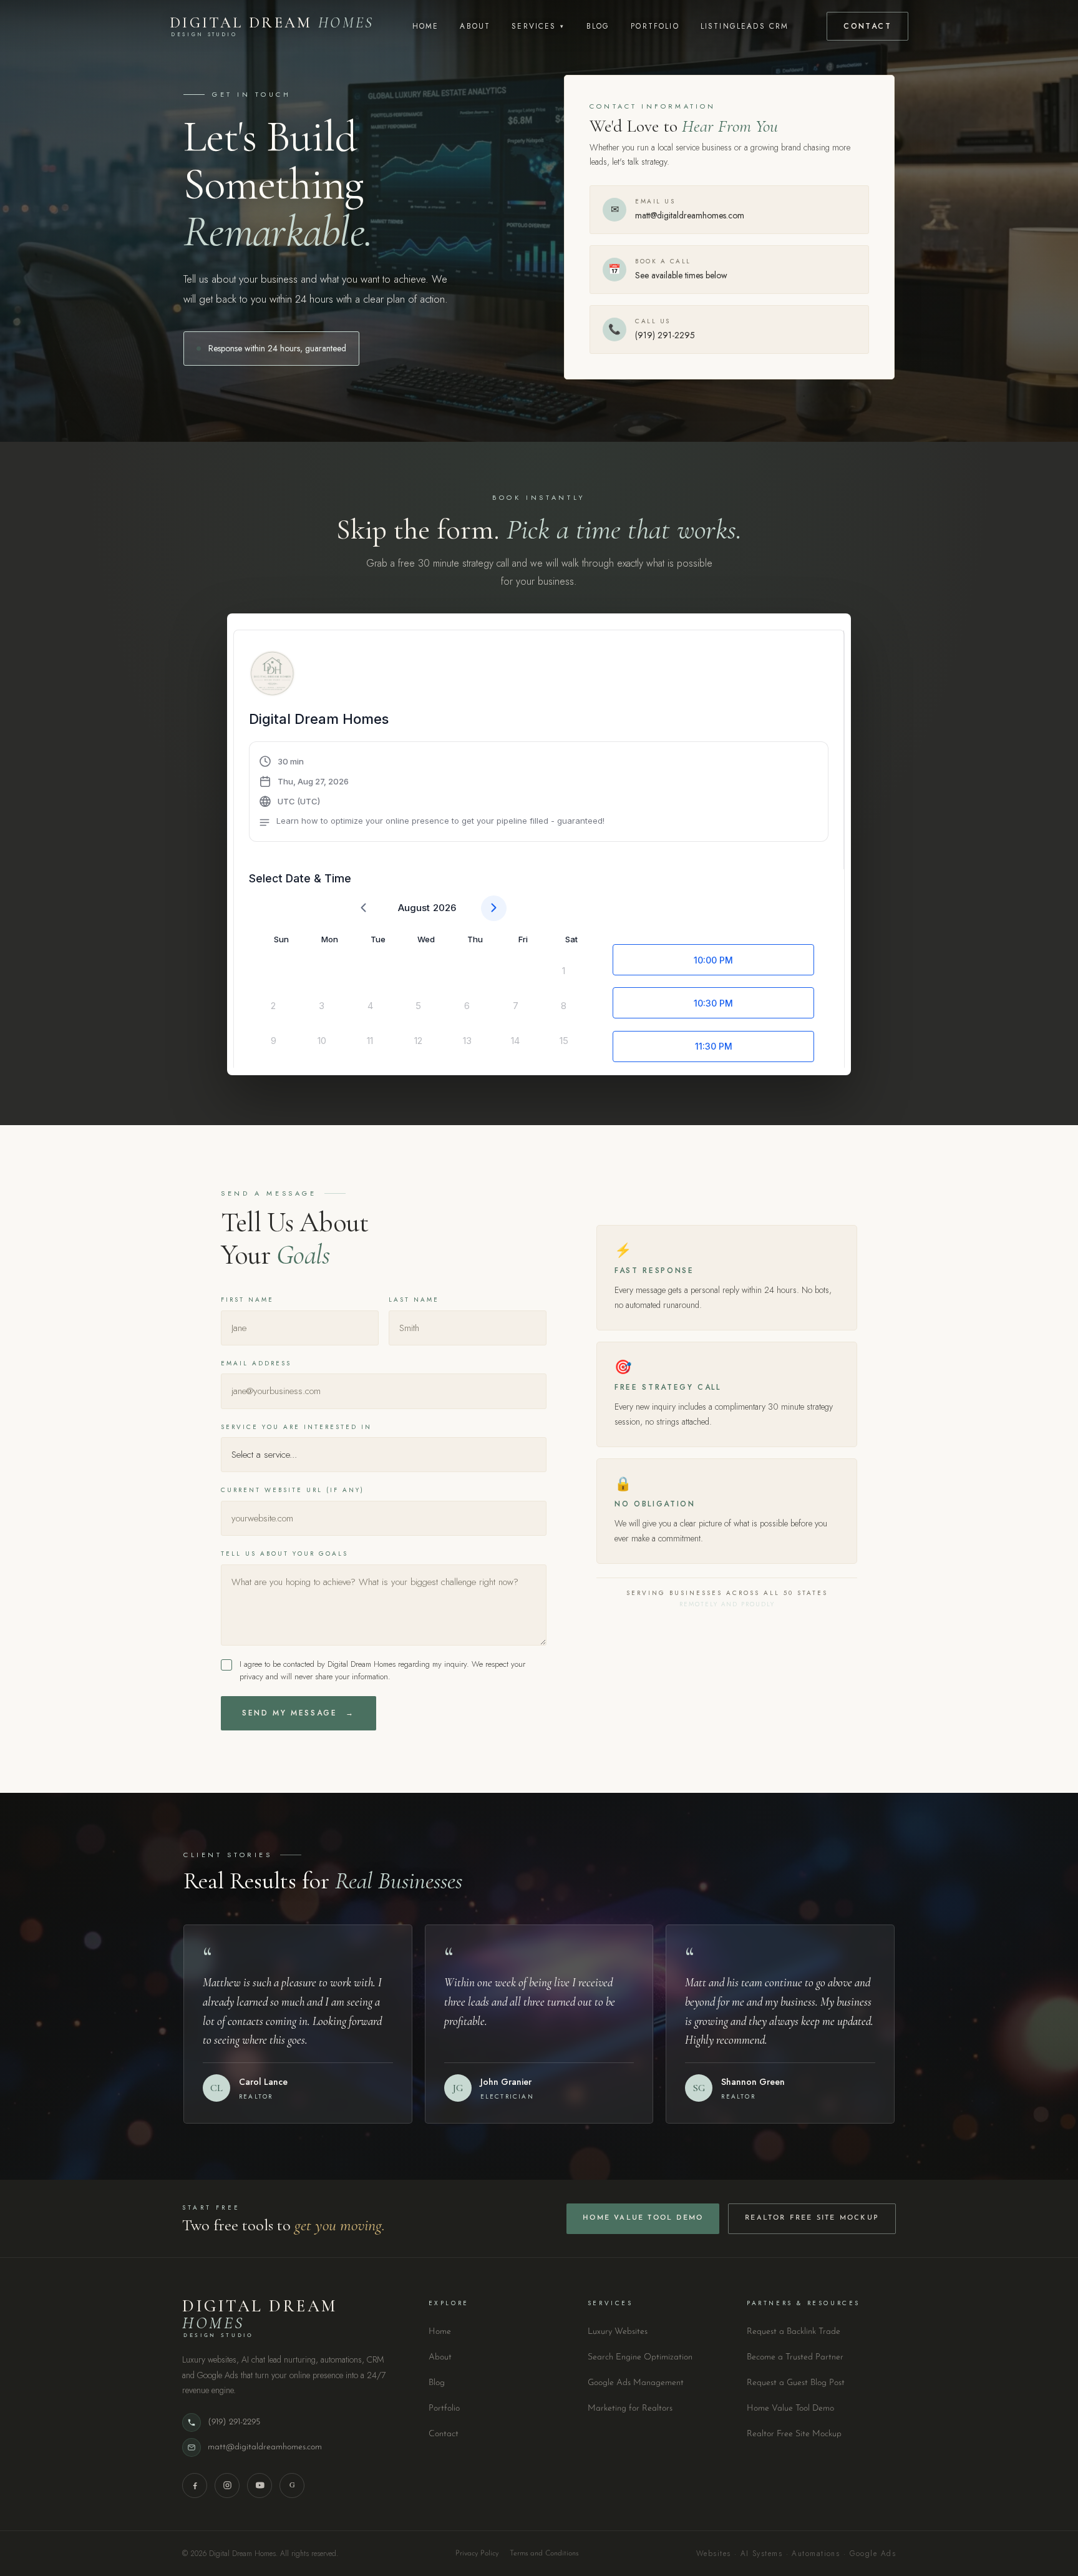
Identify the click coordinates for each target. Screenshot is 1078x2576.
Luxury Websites (618, 2332)
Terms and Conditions (544, 2554)
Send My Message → (299, 1713)
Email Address (256, 1363)
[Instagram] (227, 2486)
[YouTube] (260, 2486)
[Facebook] (195, 2486)
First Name (247, 1300)
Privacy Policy (477, 2554)
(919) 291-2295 (234, 2422)
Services (538, 26)
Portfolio (655, 26)
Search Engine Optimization (640, 2357)
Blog (598, 26)
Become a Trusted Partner (795, 2357)
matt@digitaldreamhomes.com (265, 2447)
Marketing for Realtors (630, 2408)
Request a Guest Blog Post (796, 2383)
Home (426, 26)
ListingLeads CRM (745, 26)
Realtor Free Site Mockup (812, 2218)
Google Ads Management (636, 2383)
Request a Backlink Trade (794, 2332)
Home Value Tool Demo (643, 2218)
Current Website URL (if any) (293, 1490)
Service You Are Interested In (296, 1427)
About (475, 26)
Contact (867, 26)
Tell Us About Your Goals (284, 1554)
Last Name (414, 1300)
